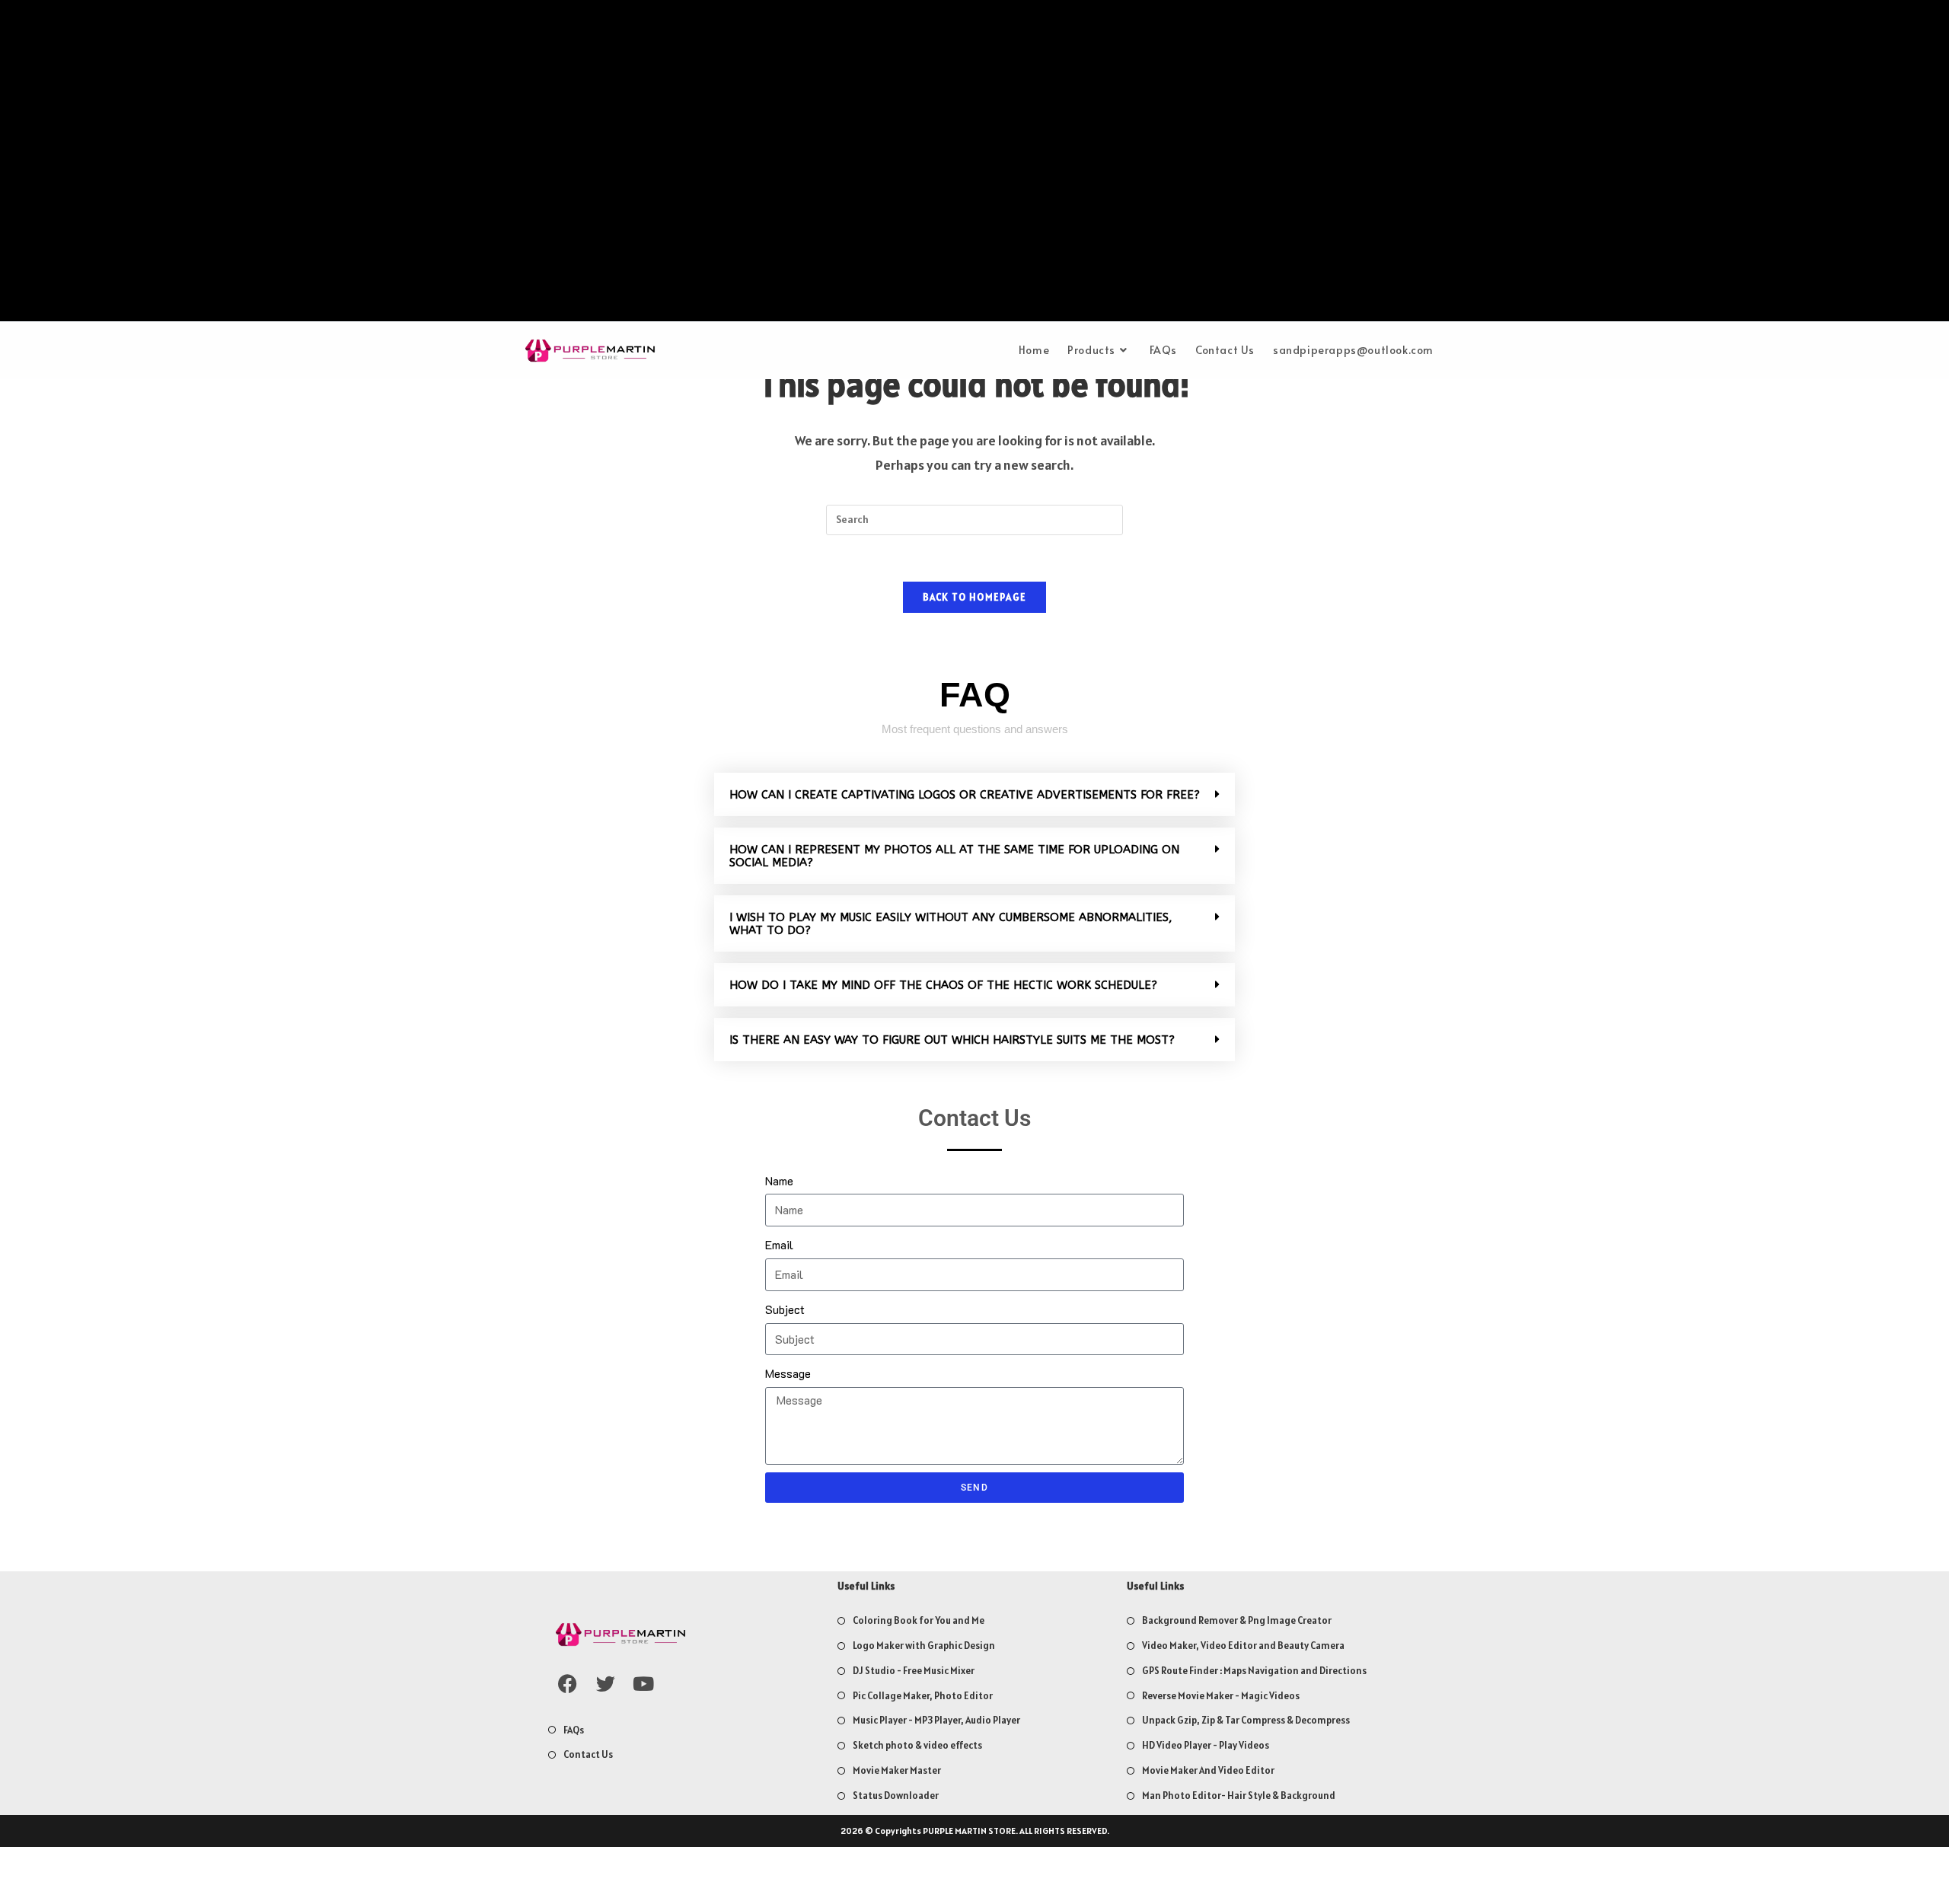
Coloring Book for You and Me (919, 1620)
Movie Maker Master (897, 1770)
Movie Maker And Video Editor (1208, 1770)
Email (779, 1244)
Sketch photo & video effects (917, 1745)
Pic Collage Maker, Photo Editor (923, 1696)
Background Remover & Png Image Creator (1237, 1620)
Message (788, 1373)
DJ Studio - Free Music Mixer (914, 1671)
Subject (785, 1309)
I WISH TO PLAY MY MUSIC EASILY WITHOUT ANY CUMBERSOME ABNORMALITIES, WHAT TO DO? (951, 924)
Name (779, 1180)
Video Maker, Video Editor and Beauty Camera (1243, 1646)
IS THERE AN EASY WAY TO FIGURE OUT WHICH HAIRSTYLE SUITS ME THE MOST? (952, 1040)
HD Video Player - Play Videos (1206, 1745)
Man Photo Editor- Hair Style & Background (1239, 1796)
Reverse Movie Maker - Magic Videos (1221, 1696)
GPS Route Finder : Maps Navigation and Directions (1254, 1671)
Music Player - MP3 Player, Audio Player (936, 1720)
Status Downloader (896, 1796)
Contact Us (588, 1754)
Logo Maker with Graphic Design (924, 1646)
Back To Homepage (975, 597)
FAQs (574, 1730)
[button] (974, 794)
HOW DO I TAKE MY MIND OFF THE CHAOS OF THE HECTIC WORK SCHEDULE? (943, 985)
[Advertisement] (974, 164)
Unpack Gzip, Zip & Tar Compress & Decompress (1246, 1720)
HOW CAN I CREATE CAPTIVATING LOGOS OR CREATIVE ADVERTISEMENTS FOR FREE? (965, 795)
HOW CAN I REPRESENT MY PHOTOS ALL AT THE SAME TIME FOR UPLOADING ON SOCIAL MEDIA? (954, 856)
